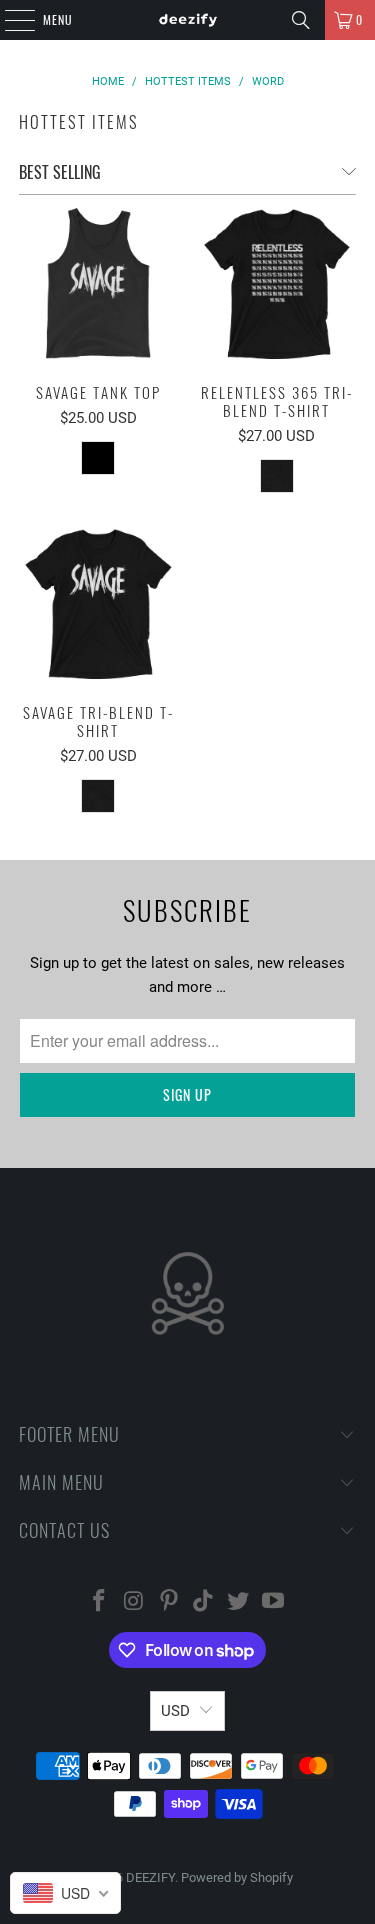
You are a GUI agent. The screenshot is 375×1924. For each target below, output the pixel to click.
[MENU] (9, 20)
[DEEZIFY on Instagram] (135, 1602)
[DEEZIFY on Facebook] (100, 1602)
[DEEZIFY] (188, 20)
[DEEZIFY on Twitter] (239, 1602)
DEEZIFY (150, 1877)
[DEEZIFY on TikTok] (204, 1602)
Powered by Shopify (237, 1877)
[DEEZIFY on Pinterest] (169, 1602)
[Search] (301, 20)
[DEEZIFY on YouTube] (273, 1602)
